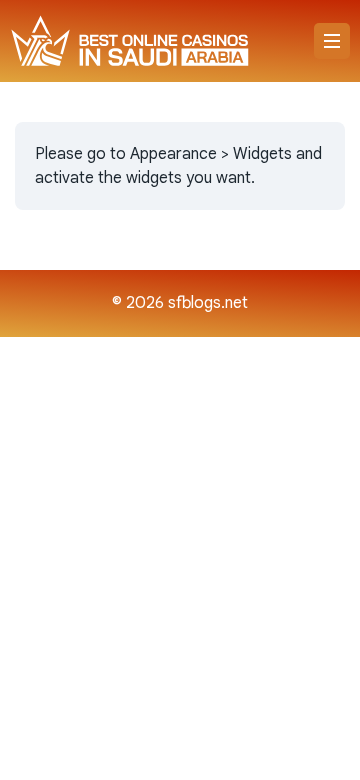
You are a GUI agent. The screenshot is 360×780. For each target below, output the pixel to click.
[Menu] (332, 41)
